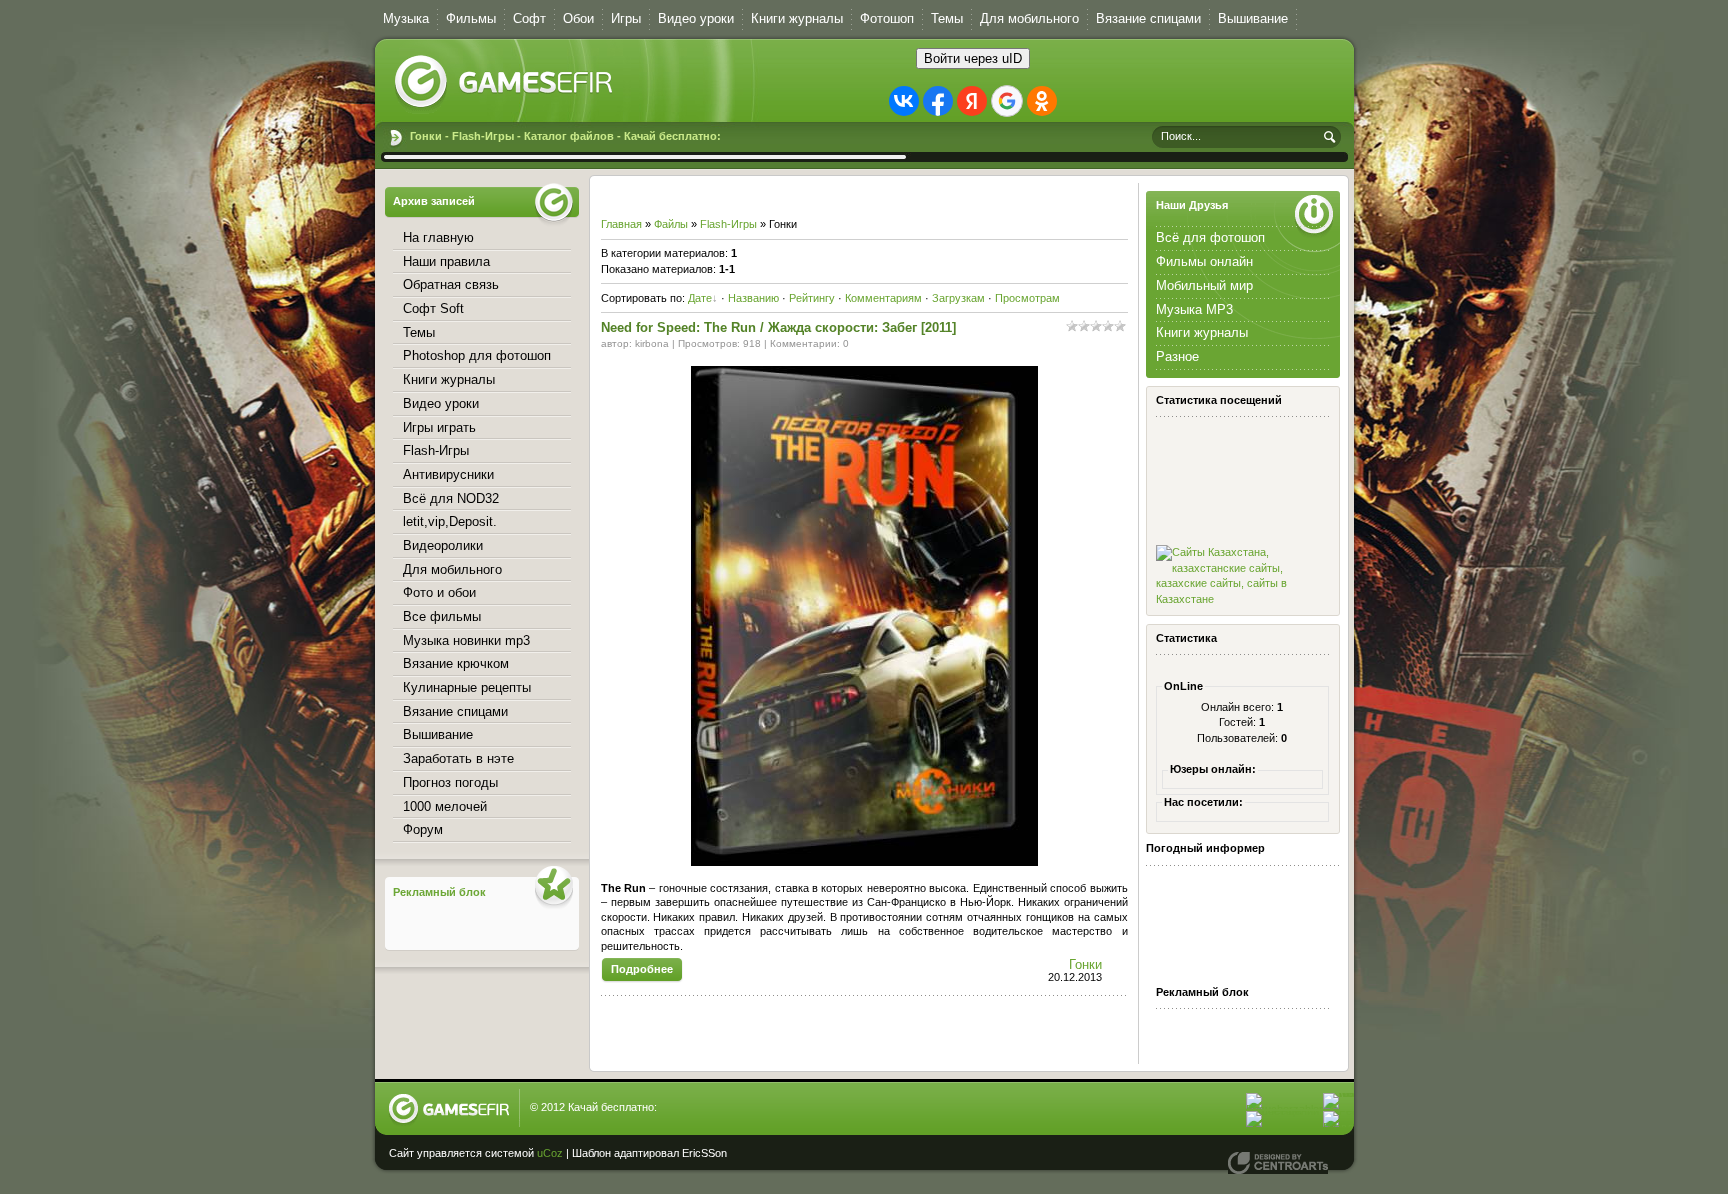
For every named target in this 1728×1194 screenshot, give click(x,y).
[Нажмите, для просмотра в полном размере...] (864, 862)
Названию (753, 298)
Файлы (671, 224)
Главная (621, 224)
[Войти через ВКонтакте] (904, 101)
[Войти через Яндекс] (972, 101)
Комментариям (883, 298)
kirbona (652, 343)
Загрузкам (958, 298)
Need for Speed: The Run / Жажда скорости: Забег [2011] (778, 327)
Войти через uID (973, 58)
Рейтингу (812, 298)
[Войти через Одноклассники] (1042, 101)
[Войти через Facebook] (938, 101)
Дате (700, 298)
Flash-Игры (728, 224)
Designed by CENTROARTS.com (1278, 1163)
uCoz (550, 1153)
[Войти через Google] (1007, 101)
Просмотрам (1027, 298)
